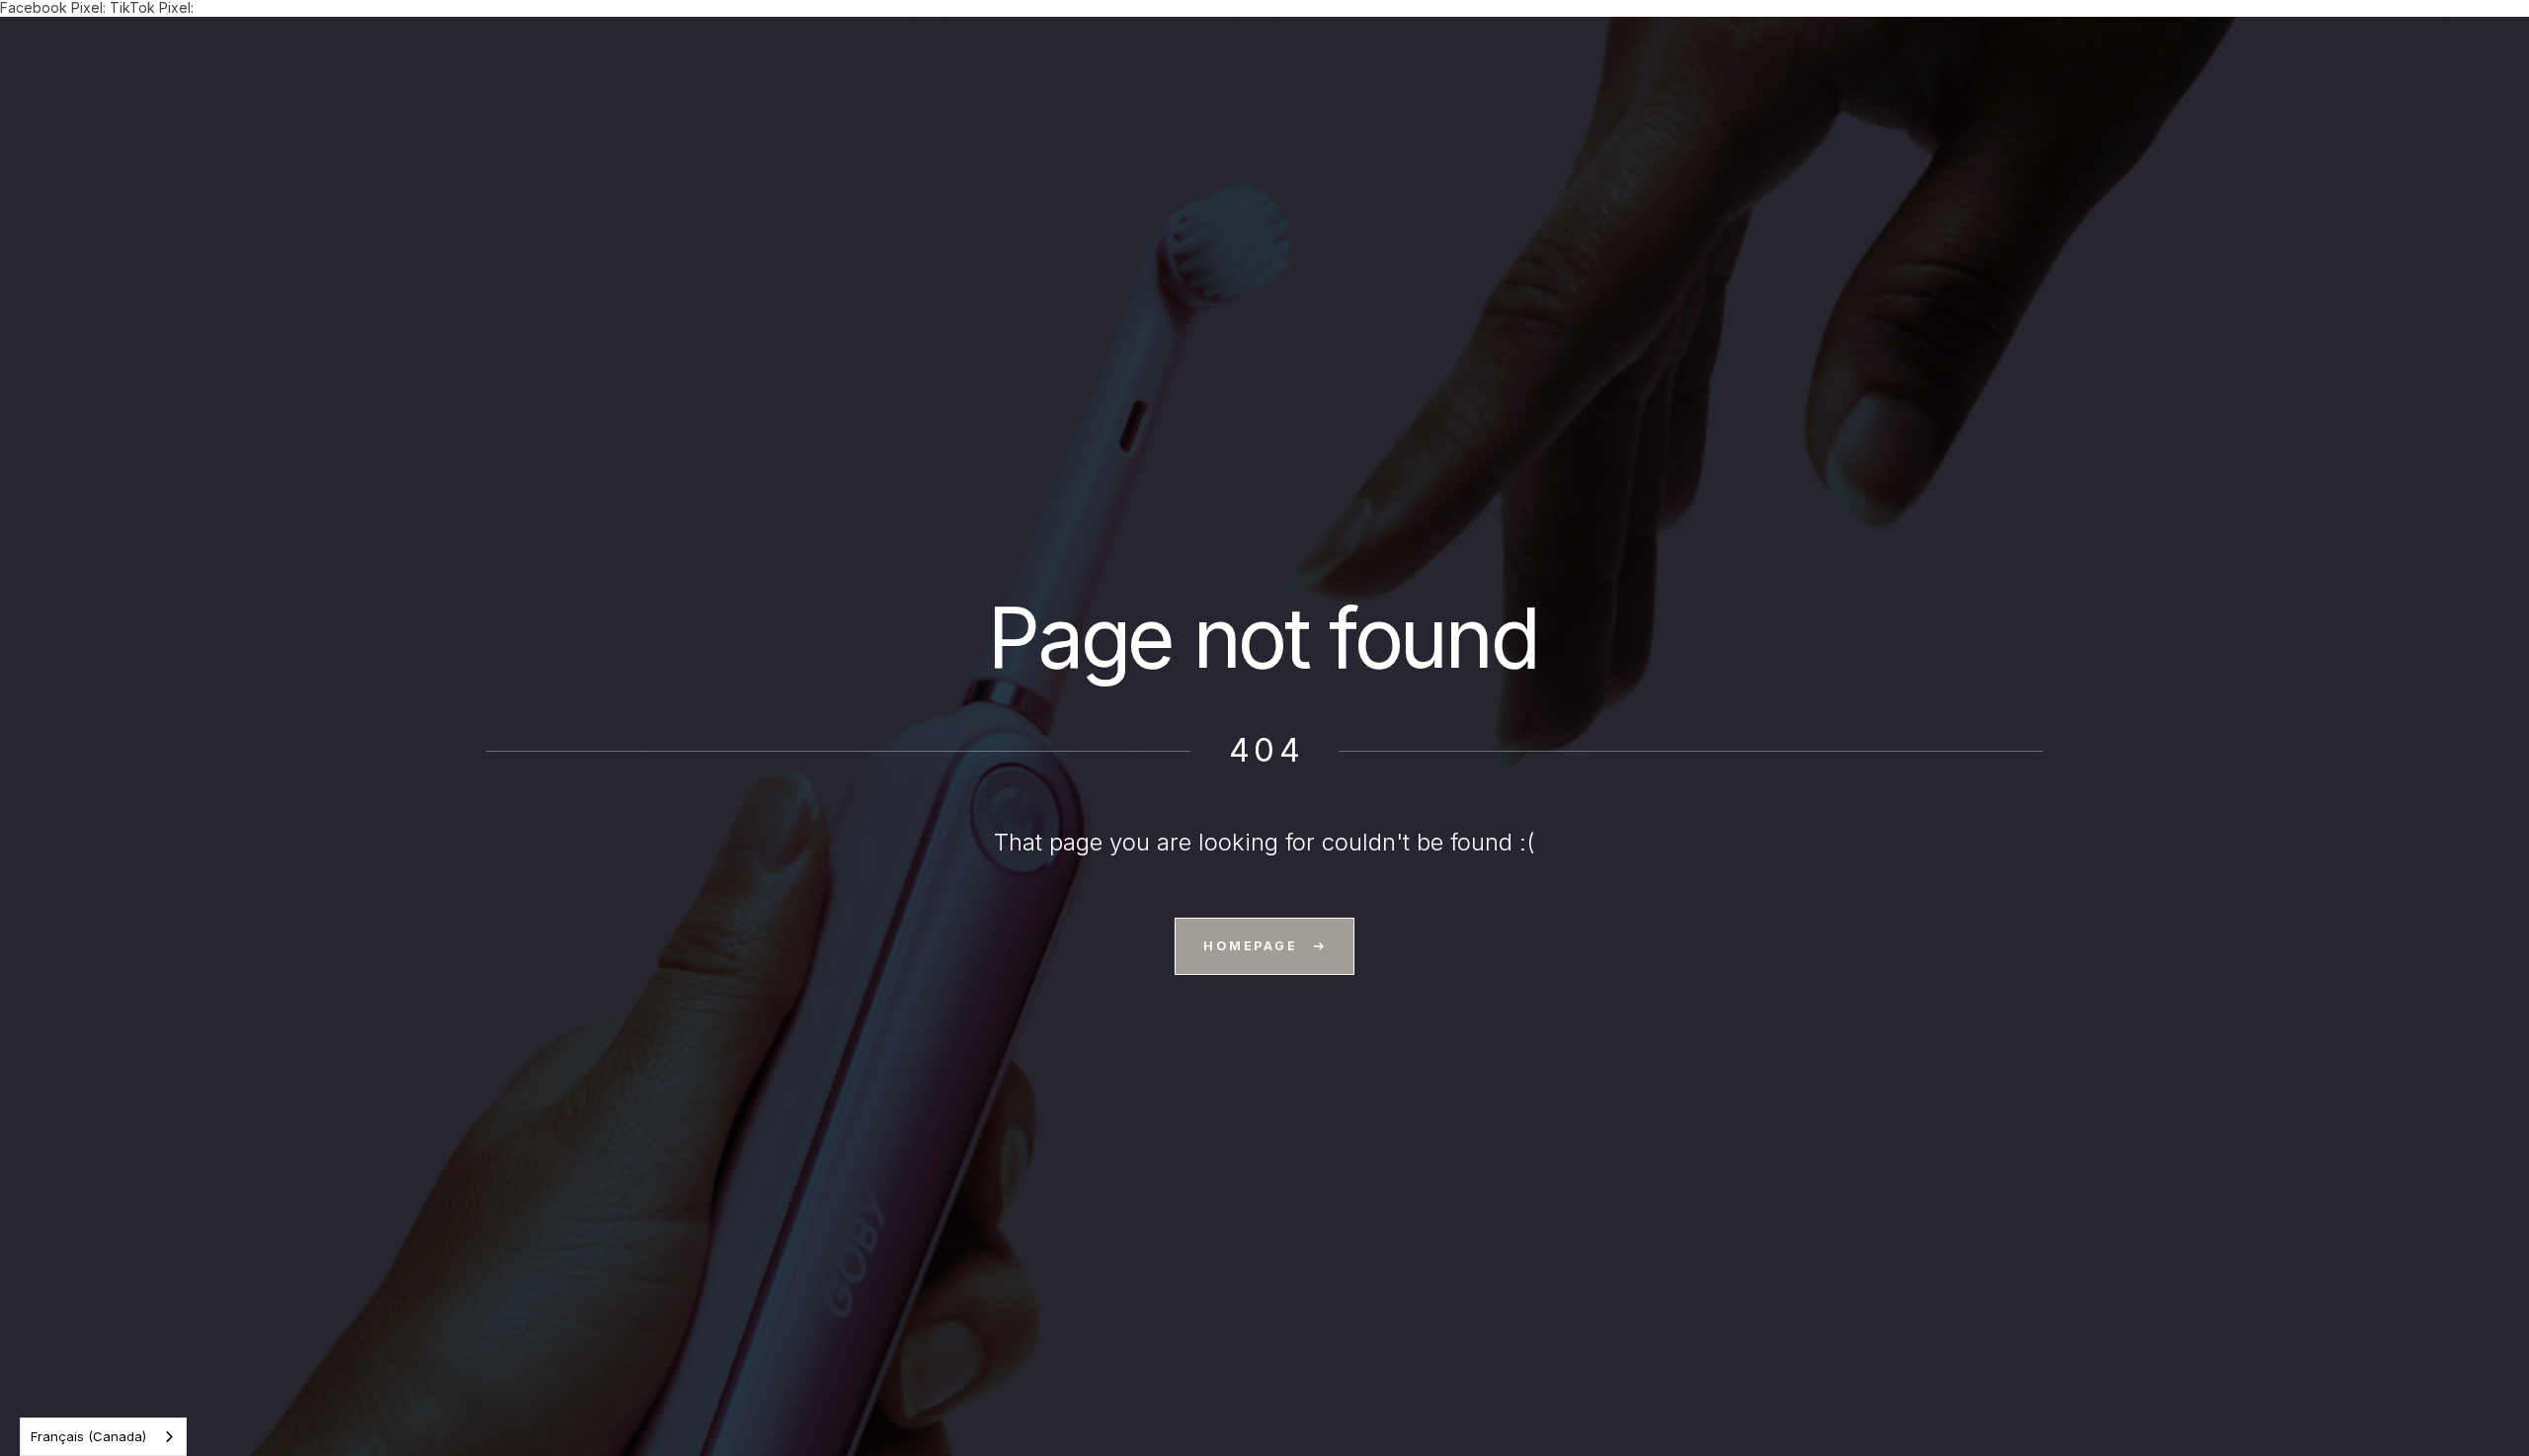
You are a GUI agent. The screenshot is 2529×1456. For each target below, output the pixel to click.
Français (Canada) (88, 1436)
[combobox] (103, 1437)
